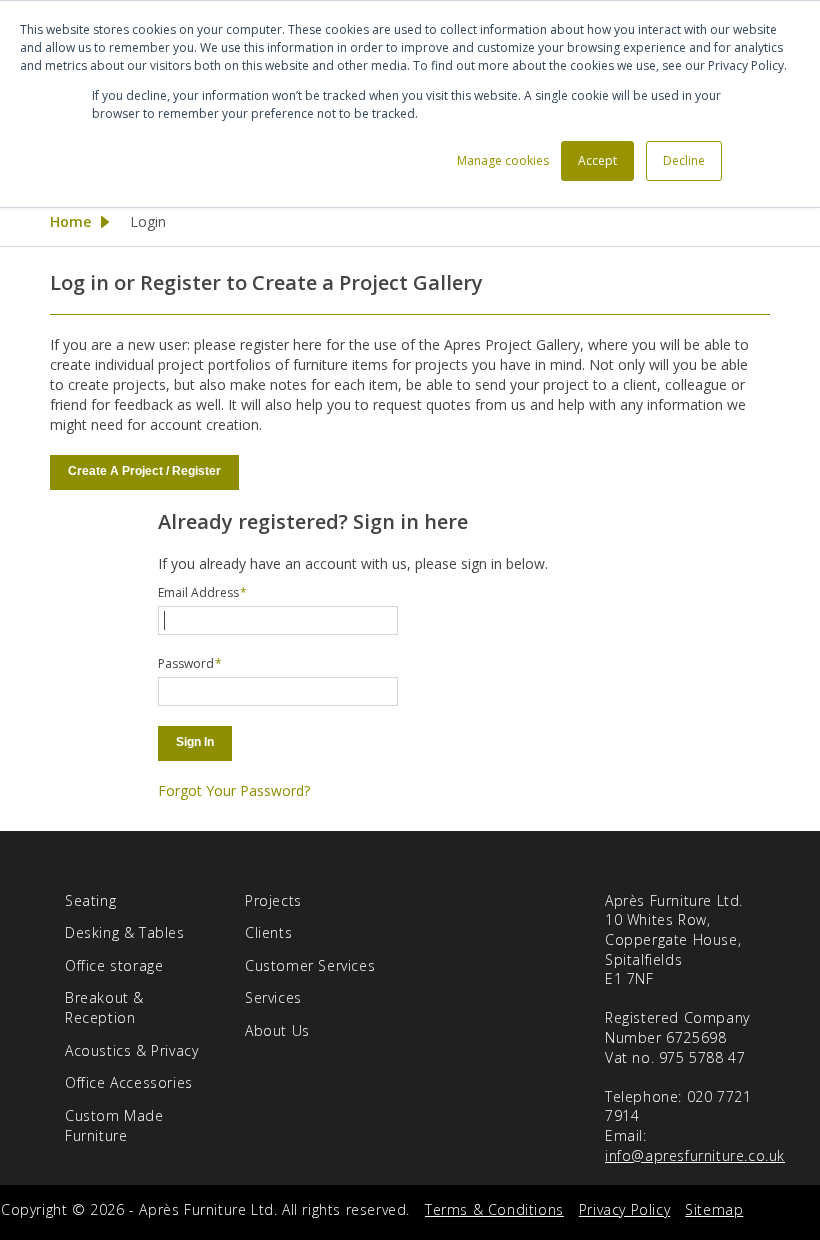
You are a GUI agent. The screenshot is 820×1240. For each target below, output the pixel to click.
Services (273, 997)
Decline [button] (684, 160)
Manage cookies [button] (503, 160)
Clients (268, 932)
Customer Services (310, 965)
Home (70, 221)
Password (186, 663)
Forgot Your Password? (234, 790)
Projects (273, 900)
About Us (277, 1030)
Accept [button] (597, 160)
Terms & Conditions (494, 1209)
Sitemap (714, 1209)
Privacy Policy (624, 1209)
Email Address (198, 592)
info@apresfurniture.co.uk (695, 1155)
